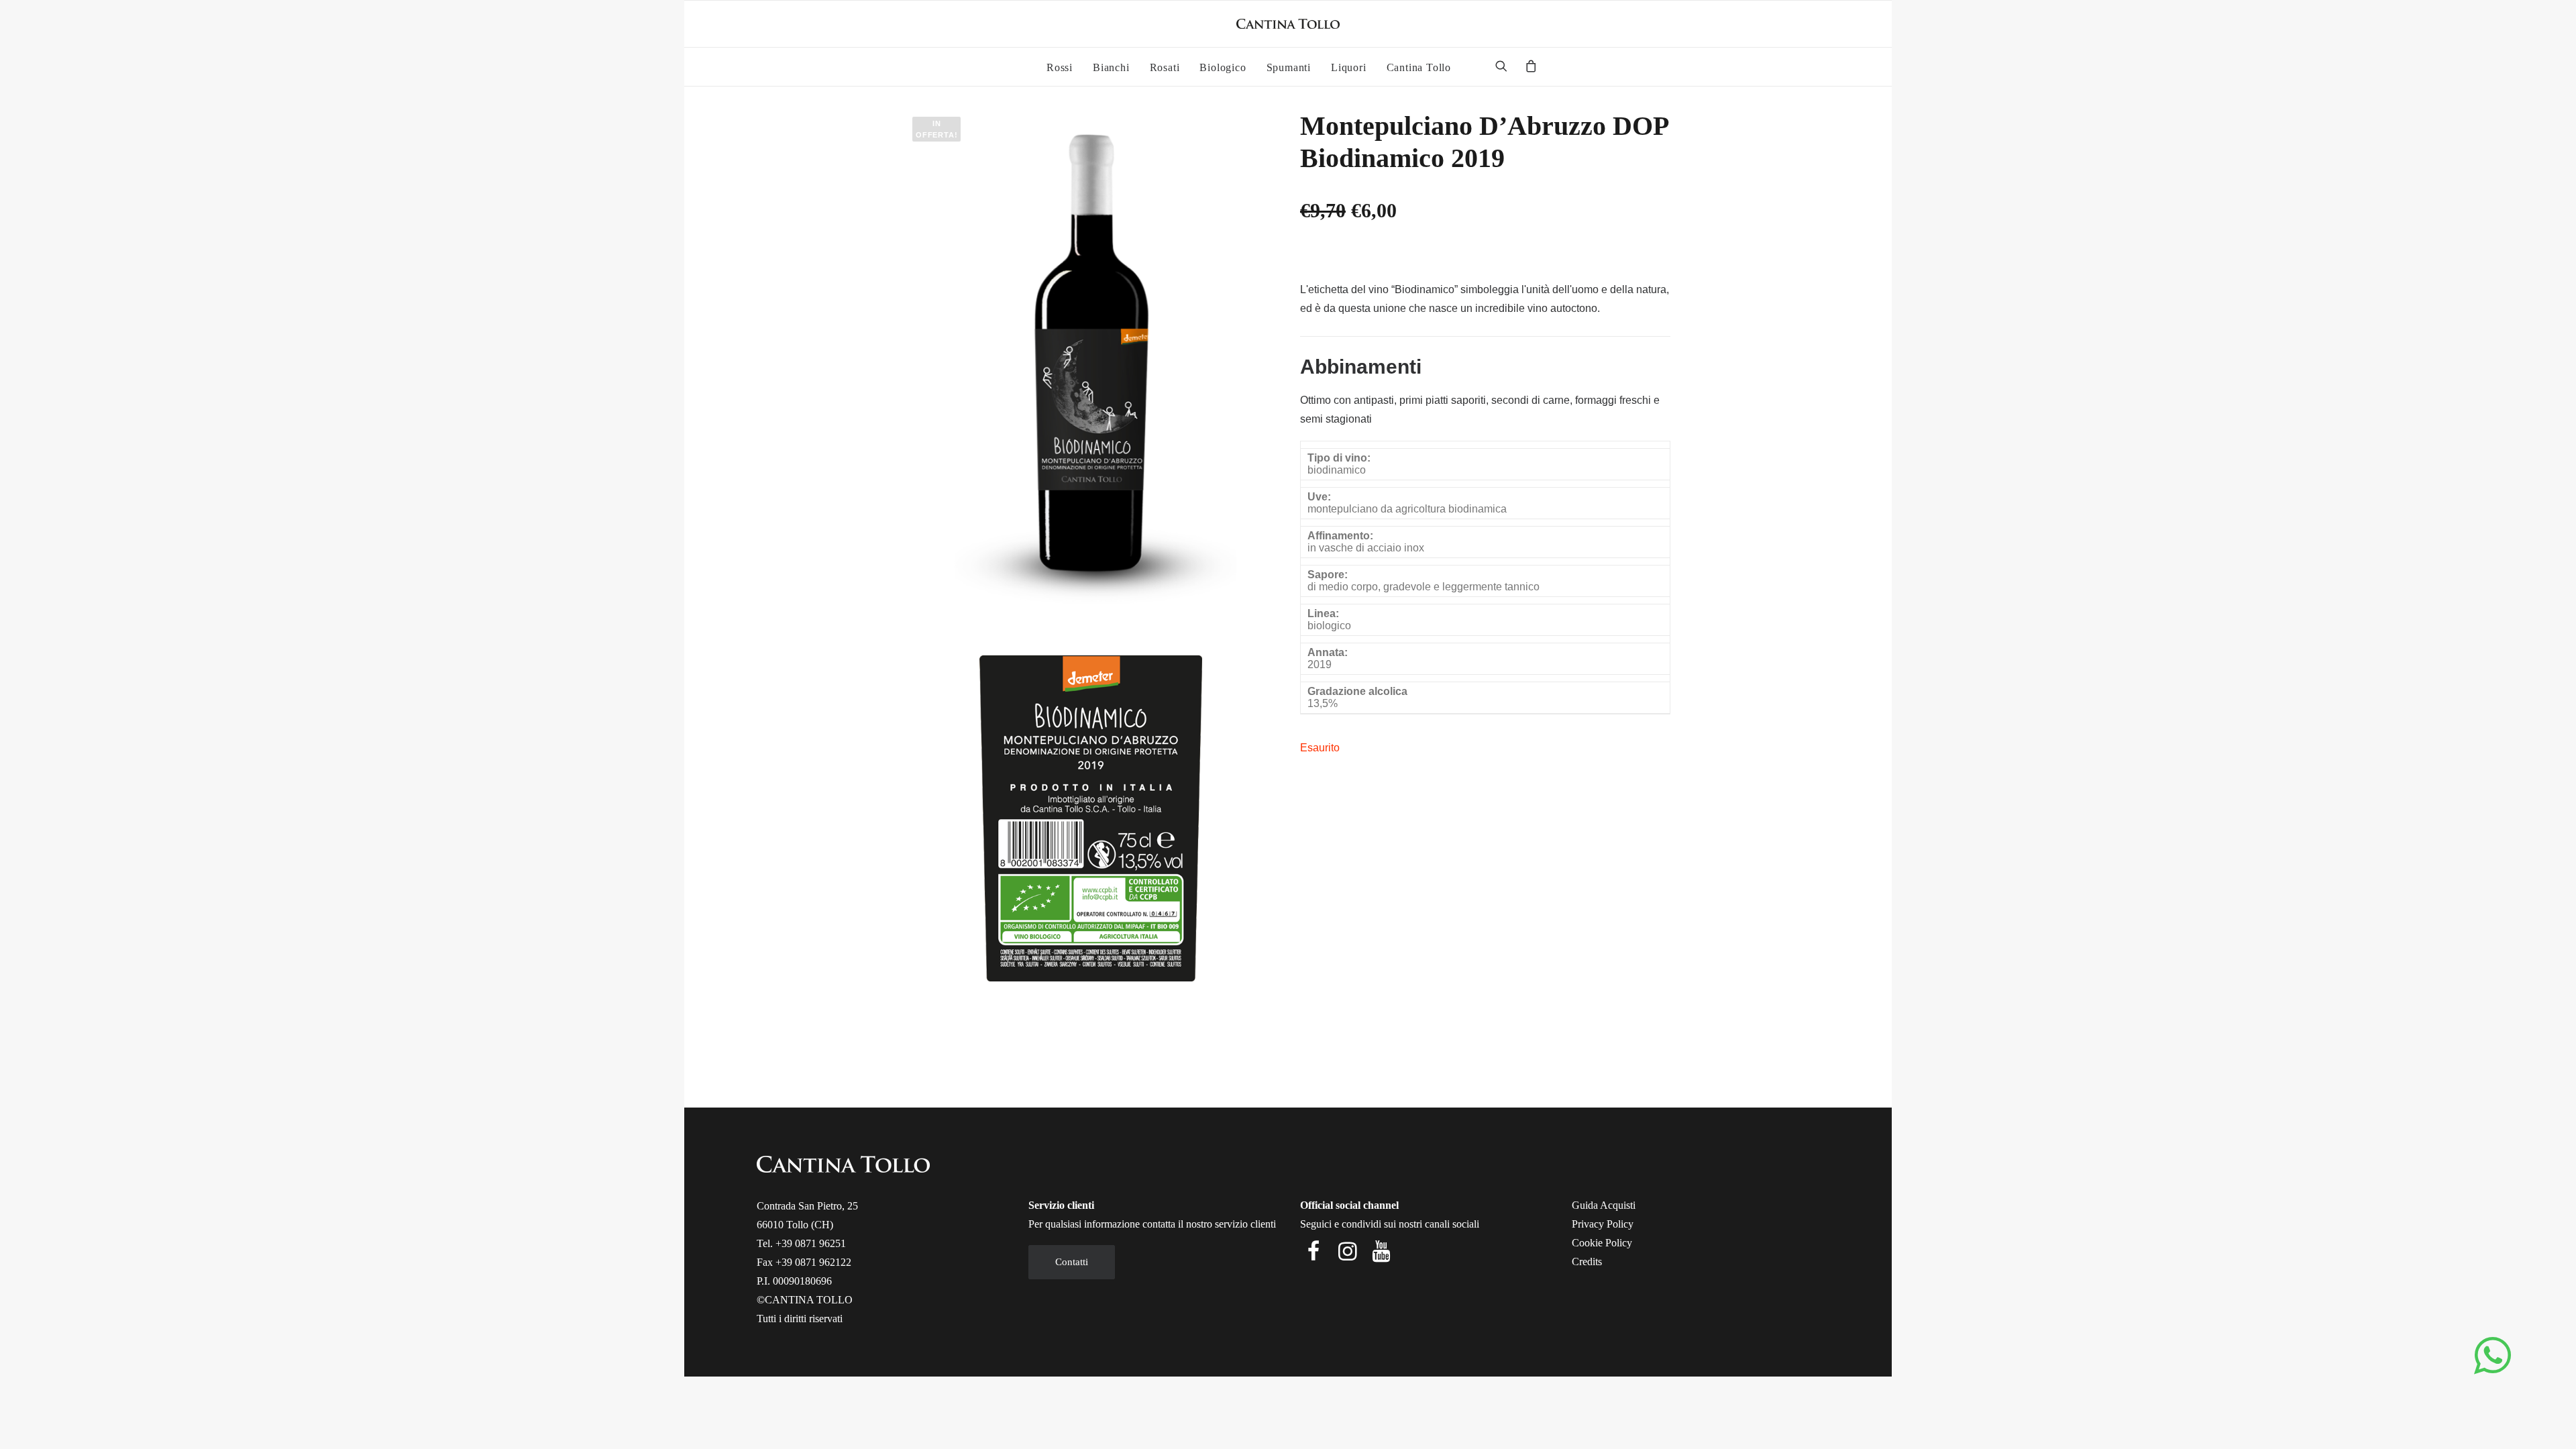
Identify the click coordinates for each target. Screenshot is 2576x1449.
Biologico (1223, 67)
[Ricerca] (1506, 66)
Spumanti (1289, 67)
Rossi (1060, 67)
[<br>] (1467, 68)
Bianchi (1111, 67)
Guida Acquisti (1604, 1205)
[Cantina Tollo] (1288, 24)
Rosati (1165, 67)
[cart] (1527, 68)
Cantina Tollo (1419, 67)
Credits (1587, 1262)
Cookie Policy (1602, 1243)
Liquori (1349, 67)
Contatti (1072, 1262)
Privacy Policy (1603, 1224)
